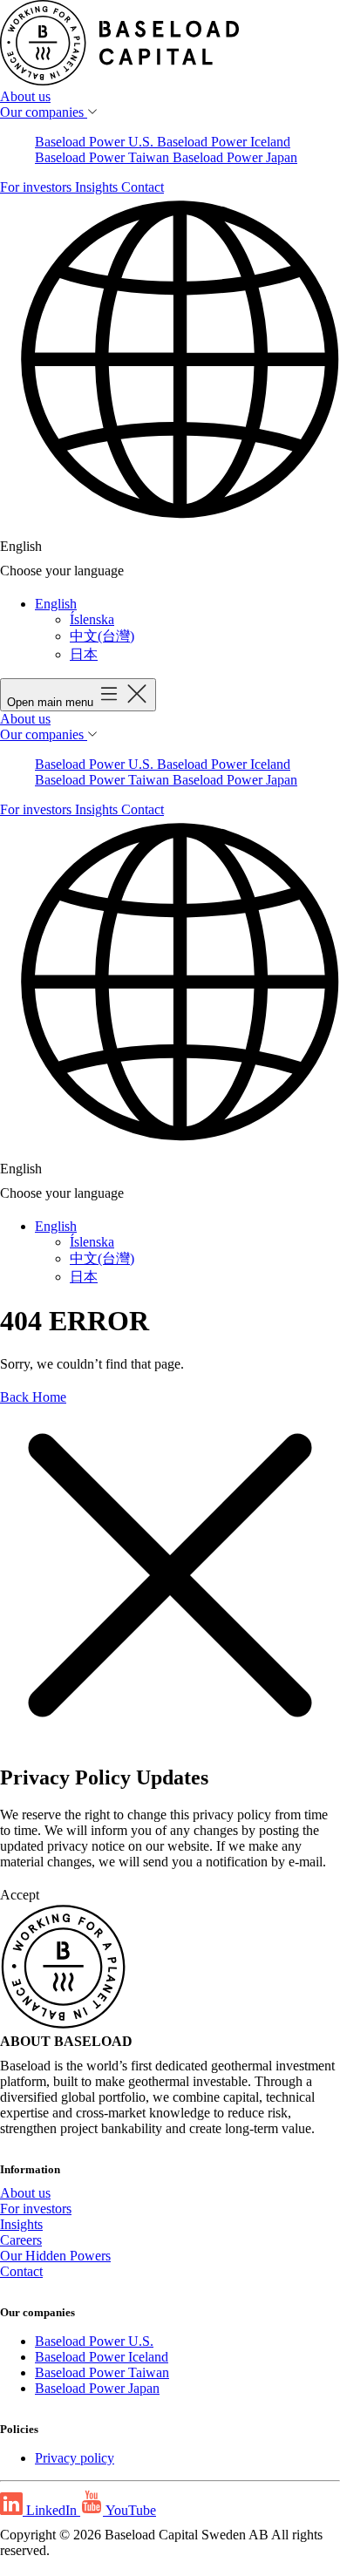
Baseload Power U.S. (96, 142)
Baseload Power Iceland (224, 142)
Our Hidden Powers (55, 2256)
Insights (98, 187)
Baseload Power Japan (235, 157)
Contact (143, 187)
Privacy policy (75, 2458)
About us (25, 96)
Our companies (44, 112)
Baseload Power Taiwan (104, 157)
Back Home (33, 1397)
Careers (21, 2240)
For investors (37, 187)
